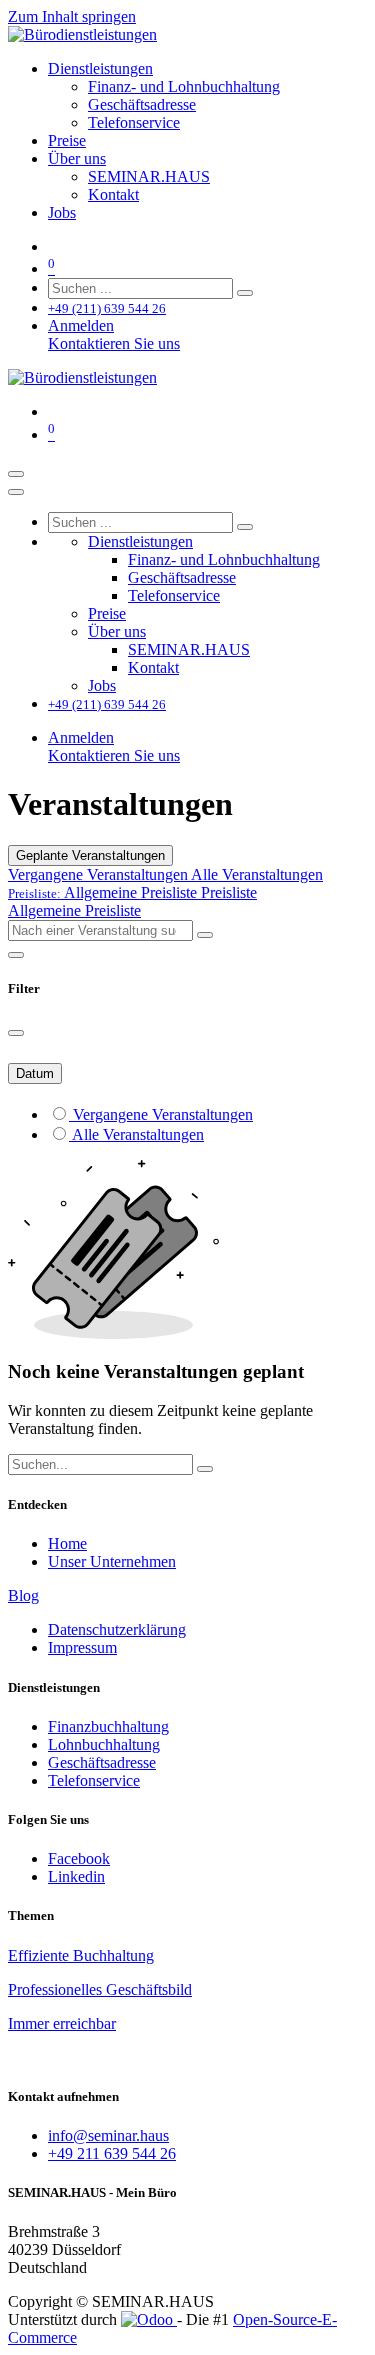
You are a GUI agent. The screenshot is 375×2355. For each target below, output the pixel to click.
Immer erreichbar (62, 2023)
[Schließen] (16, 492)
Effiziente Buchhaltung (81, 1955)
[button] (132, 892)
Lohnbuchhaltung (104, 1744)
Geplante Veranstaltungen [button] (90, 855)
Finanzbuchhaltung (108, 1726)
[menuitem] (100, 68)
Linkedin (76, 1876)
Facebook (79, 1858)
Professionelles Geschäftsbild (100, 1989)
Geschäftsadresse (102, 1762)
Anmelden (81, 325)
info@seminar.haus (108, 2135)
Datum (35, 1073)
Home (67, 1543)
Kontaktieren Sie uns (114, 343)
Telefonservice (94, 1780)
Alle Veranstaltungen (257, 874)
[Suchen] (245, 293)
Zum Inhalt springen (72, 16)
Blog (23, 1595)
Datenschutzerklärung (117, 1629)
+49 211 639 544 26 (112, 2153)
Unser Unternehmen (112, 1561)
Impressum (82, 1647)
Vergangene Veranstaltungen (99, 874)
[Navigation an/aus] (16, 474)
